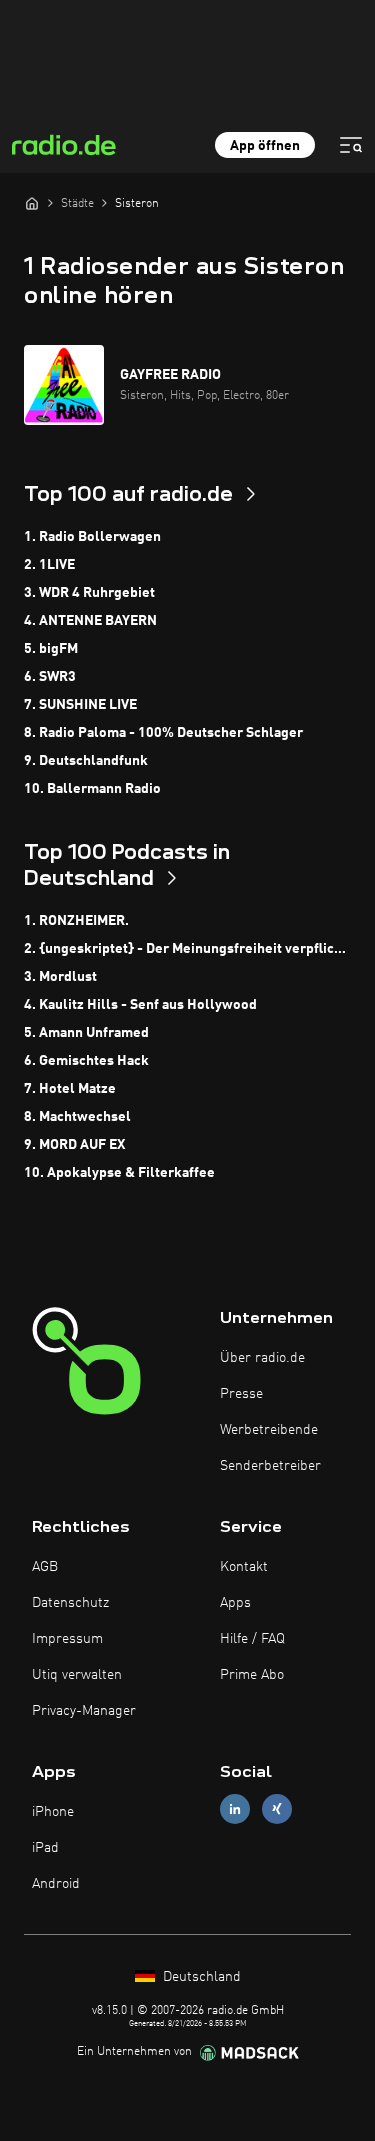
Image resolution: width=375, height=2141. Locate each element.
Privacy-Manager (84, 1711)
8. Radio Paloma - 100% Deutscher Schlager (163, 733)
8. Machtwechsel (77, 1117)
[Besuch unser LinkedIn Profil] (235, 1808)
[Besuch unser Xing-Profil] (277, 1808)
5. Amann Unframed (86, 1033)
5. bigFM (51, 649)
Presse (241, 1394)
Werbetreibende (269, 1430)
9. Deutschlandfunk (86, 761)
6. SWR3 (50, 677)
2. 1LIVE (49, 565)
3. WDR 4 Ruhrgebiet (89, 593)
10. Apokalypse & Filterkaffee (119, 1173)
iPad (45, 1848)
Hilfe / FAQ (252, 1639)
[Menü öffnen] (351, 145)
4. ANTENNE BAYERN (90, 621)
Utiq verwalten (77, 1675)
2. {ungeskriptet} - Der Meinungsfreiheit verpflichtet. (187, 949)
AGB (45, 1567)
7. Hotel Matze (70, 1089)
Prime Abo (252, 1675)
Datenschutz (70, 1603)
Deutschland (200, 1977)
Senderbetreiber (270, 1466)
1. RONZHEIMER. (76, 921)
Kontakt (244, 1567)
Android (56, 1884)
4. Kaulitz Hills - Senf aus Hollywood (140, 1005)
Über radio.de (262, 1358)
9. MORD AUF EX (74, 1145)
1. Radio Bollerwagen (92, 537)
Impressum (67, 1639)
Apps (235, 1603)
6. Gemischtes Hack (86, 1061)
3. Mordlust (60, 977)
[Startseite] (32, 203)
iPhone (53, 1812)
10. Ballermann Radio (92, 789)
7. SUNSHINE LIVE (80, 705)
